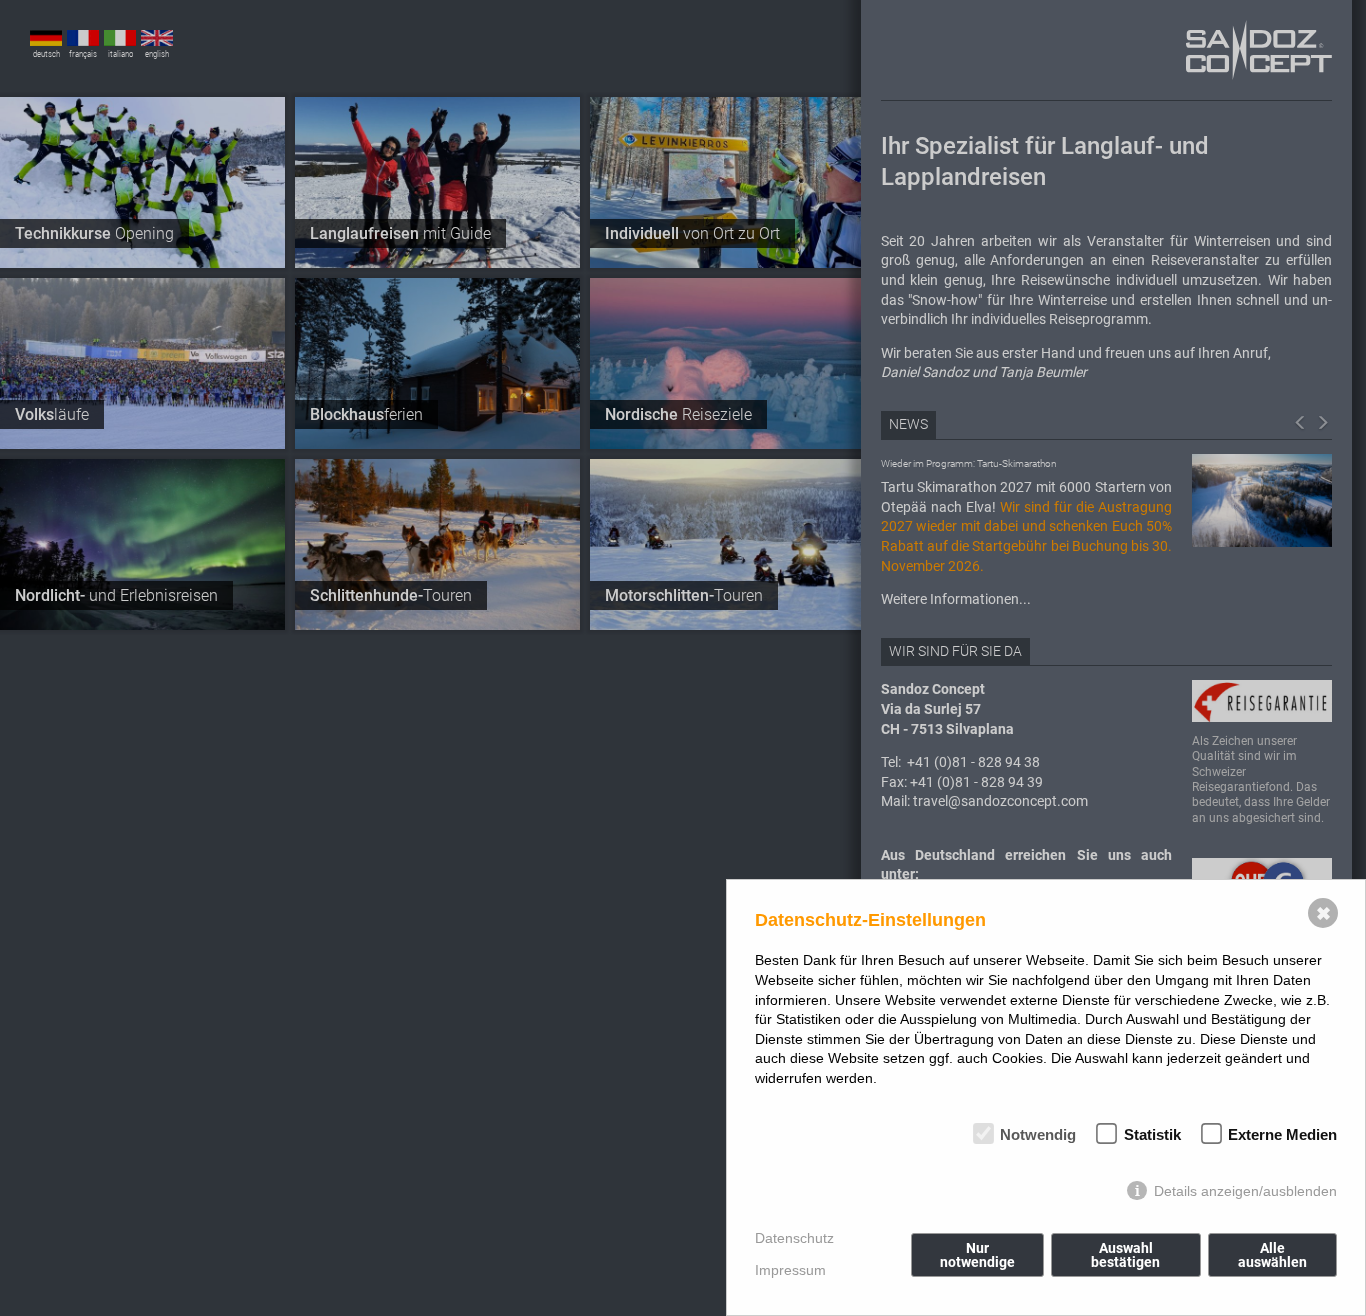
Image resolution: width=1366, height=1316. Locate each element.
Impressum (790, 1270)
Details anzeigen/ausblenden (1245, 1191)
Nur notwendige (977, 1255)
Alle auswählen (1272, 1255)
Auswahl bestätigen (1125, 1255)
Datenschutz (794, 1238)
